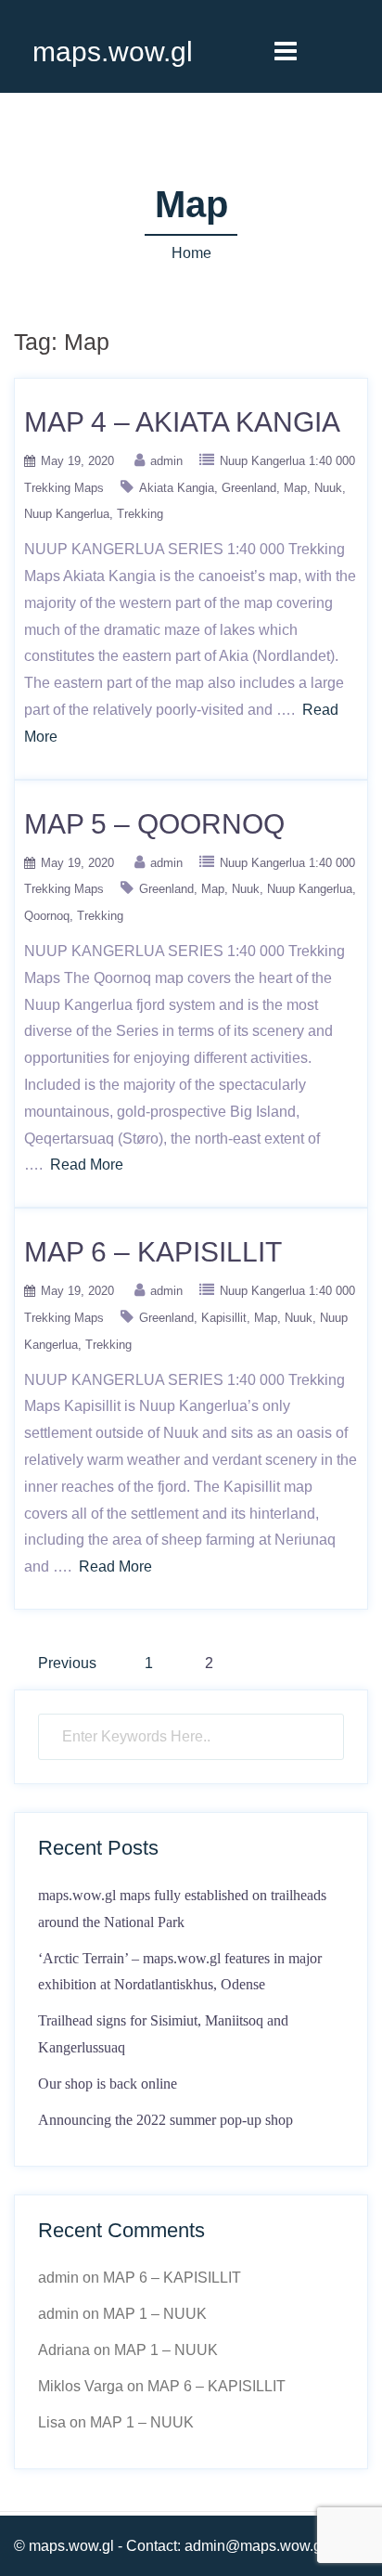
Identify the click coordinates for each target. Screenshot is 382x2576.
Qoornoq (47, 916)
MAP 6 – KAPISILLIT (153, 1252)
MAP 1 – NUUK (155, 2314)
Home (191, 253)
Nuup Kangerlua (67, 514)
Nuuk (328, 488)
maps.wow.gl (113, 52)
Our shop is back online (108, 2084)
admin (166, 461)
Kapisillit (224, 1318)
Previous (67, 1663)
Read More (87, 1165)
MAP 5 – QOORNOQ (154, 824)
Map (295, 488)
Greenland (249, 488)
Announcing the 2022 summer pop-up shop (166, 2120)
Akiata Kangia (177, 488)
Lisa (52, 2422)
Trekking (140, 514)
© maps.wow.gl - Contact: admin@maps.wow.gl (170, 2546)
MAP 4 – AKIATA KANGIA (182, 422)
